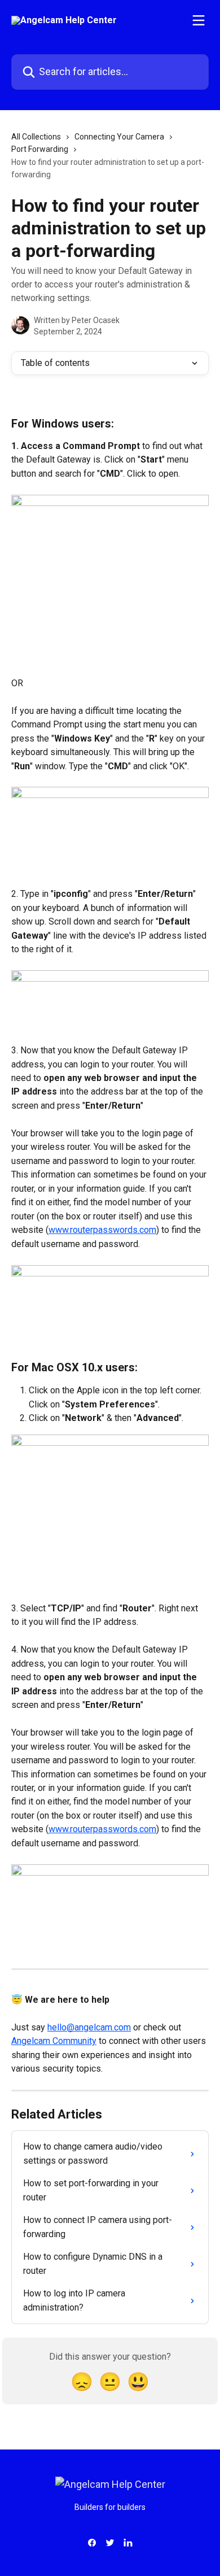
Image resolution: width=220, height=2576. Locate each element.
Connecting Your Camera (119, 137)
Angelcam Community (54, 2041)
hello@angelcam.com (89, 2027)
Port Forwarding (40, 149)
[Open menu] (199, 20)
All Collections (36, 137)
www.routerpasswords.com (102, 1230)
